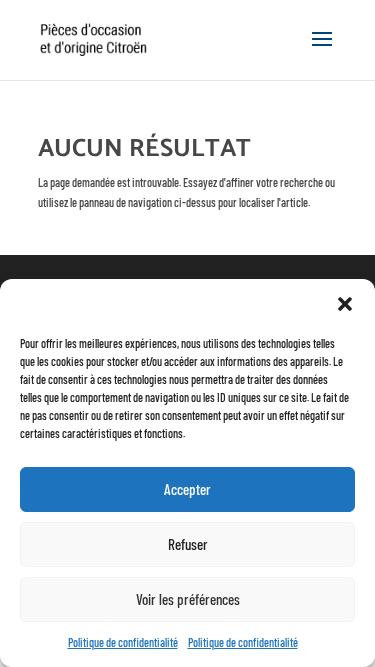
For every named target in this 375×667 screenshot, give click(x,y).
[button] (345, 304)
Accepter (187, 489)
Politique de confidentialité (123, 642)
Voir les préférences (188, 599)
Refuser (188, 544)
